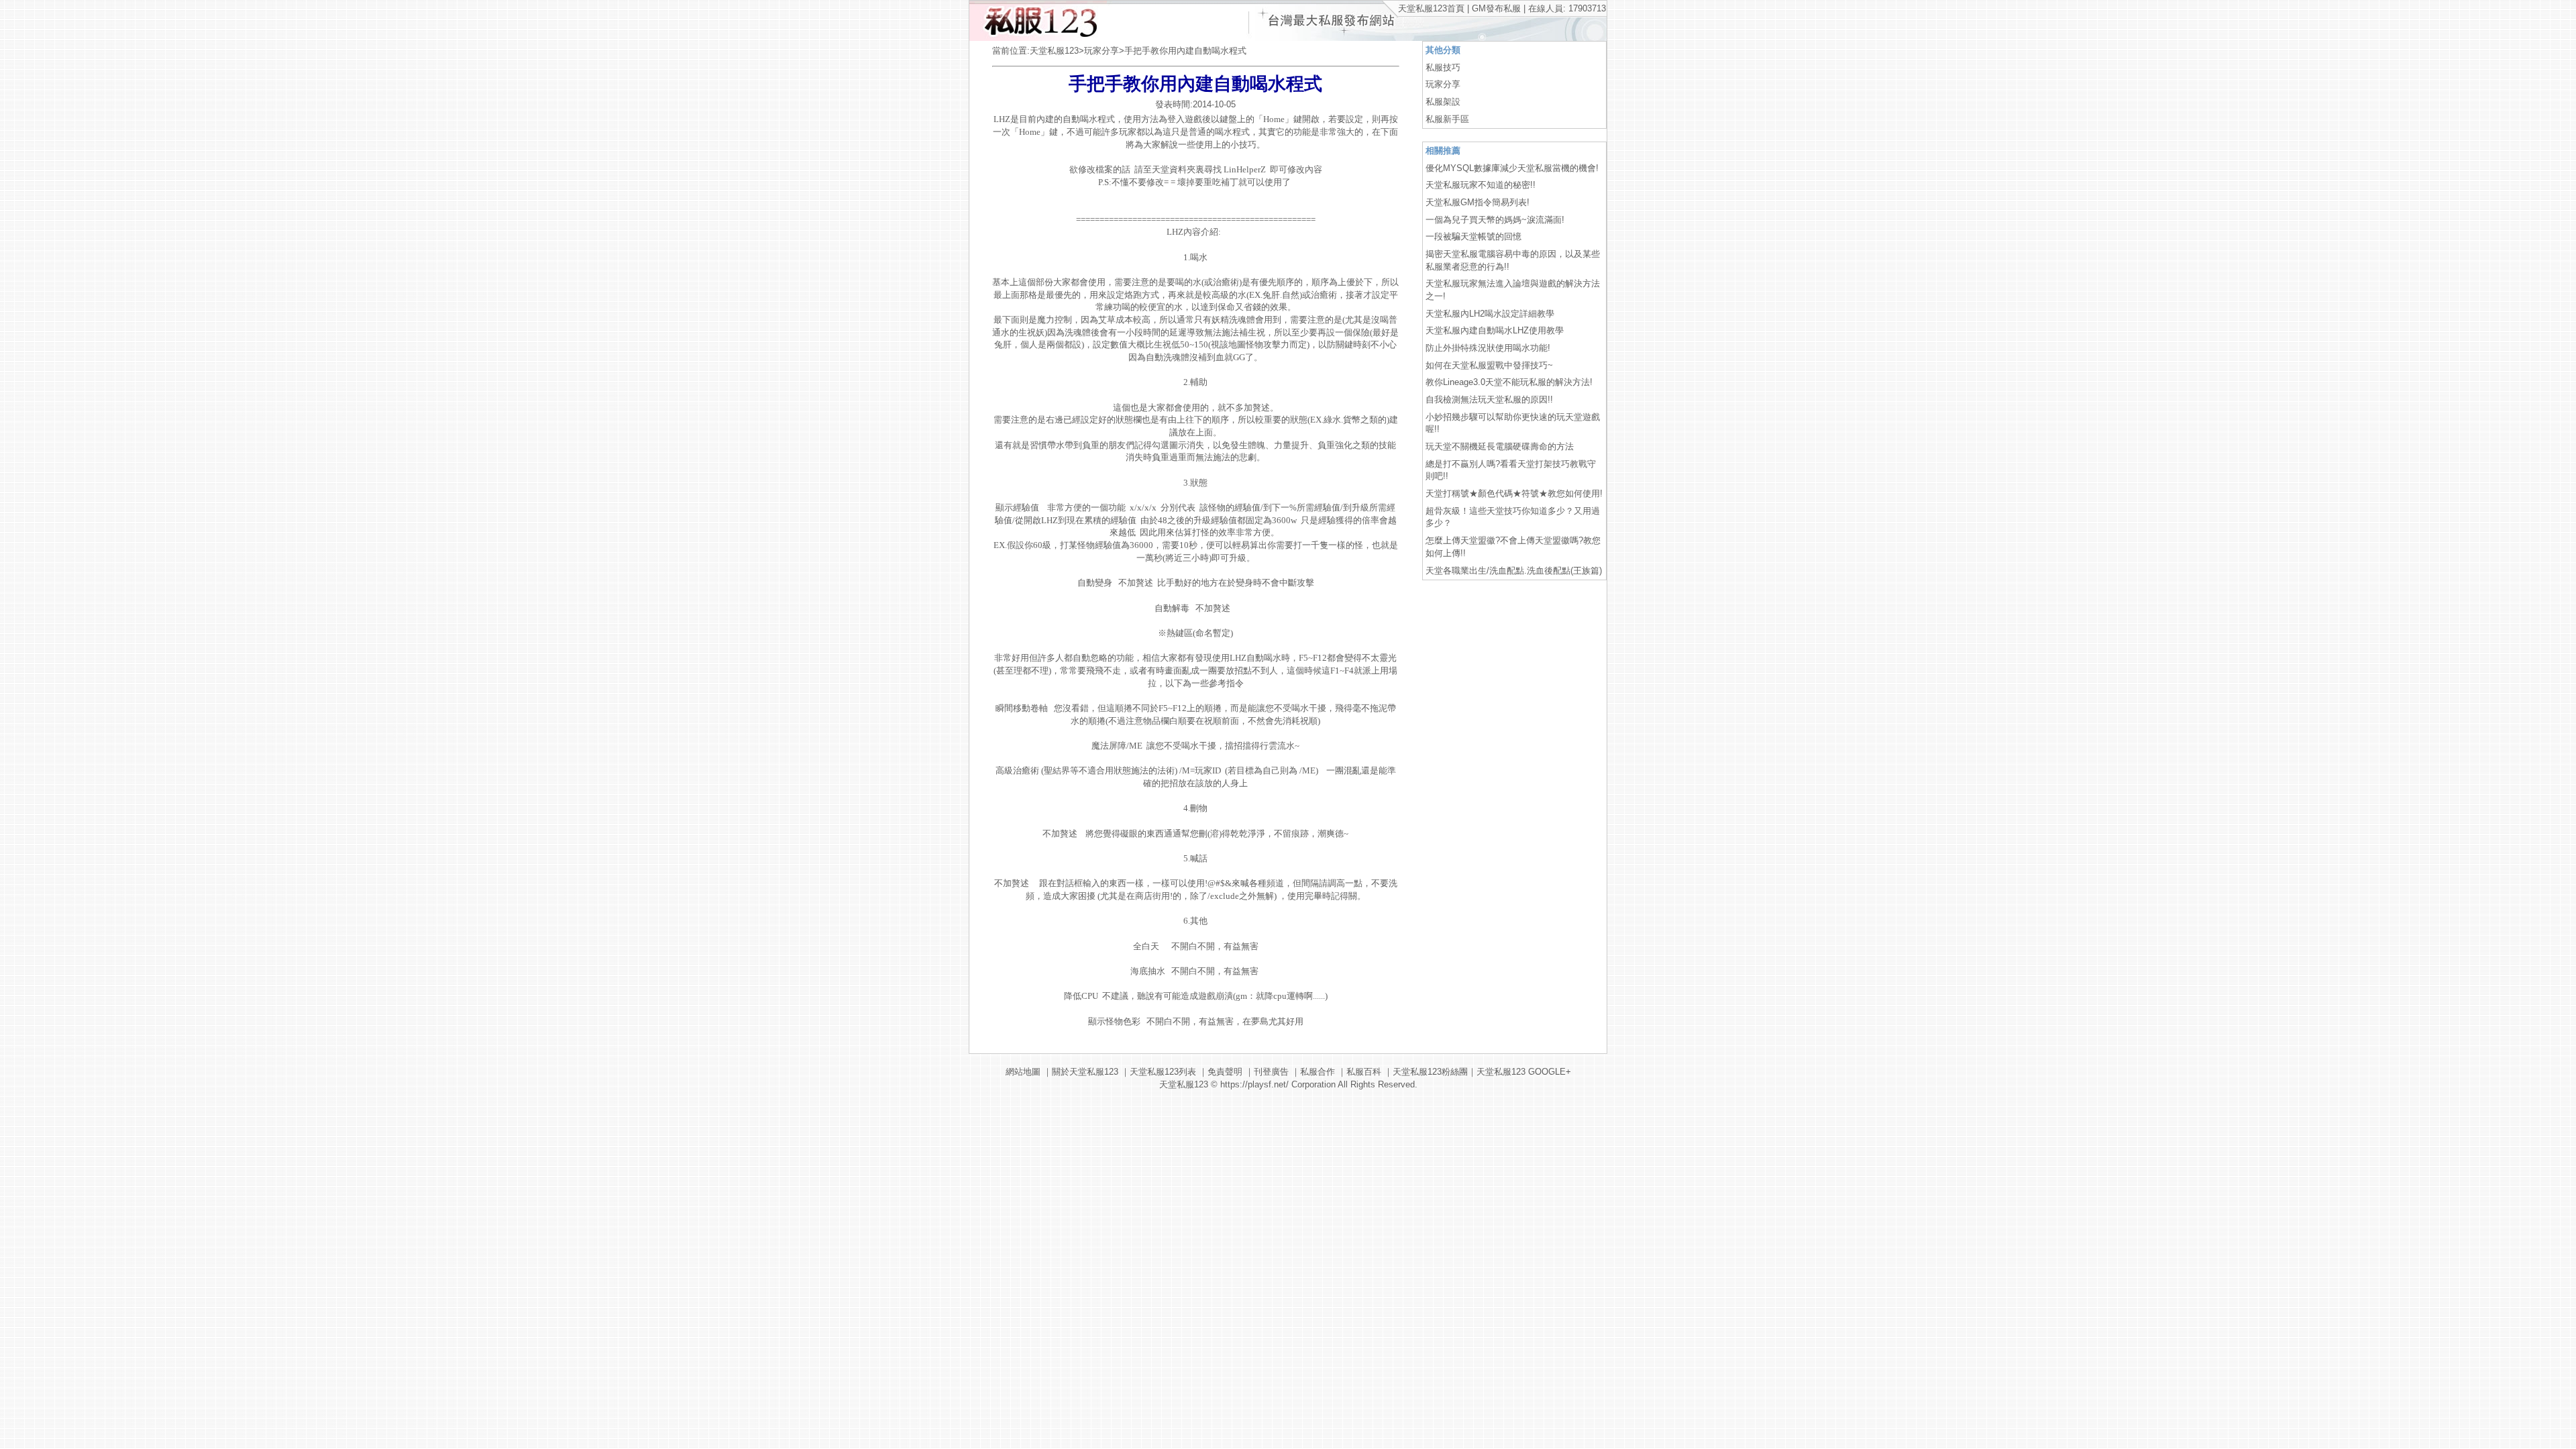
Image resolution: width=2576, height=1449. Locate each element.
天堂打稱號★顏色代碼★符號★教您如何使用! (1514, 493)
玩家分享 (1102, 51)
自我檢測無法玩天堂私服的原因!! (1489, 399)
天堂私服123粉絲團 (1430, 1072)
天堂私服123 (1054, 51)
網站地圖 (1023, 1072)
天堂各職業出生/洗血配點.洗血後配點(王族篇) (1514, 571)
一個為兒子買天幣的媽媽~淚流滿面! (1495, 220)
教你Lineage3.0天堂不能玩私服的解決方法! (1509, 382)
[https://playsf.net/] (1038, 38)
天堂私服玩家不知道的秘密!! (1481, 185)
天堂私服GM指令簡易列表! (1478, 202)
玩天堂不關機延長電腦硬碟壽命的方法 (1500, 446)
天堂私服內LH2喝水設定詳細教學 (1490, 314)
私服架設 (1443, 102)
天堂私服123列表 (1163, 1072)
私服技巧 (1443, 67)
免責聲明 (1225, 1072)
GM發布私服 (1496, 8)
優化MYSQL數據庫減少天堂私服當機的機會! (1512, 168)
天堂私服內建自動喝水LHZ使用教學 (1495, 330)
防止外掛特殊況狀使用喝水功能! (1488, 348)
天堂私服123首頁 (1431, 8)
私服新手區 (1447, 119)
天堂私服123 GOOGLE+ (1524, 1072)
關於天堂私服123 (1085, 1072)
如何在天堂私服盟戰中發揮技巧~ (1489, 365)
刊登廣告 (1271, 1072)
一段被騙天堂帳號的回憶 (1473, 236)
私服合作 (1318, 1072)
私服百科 (1364, 1072)
